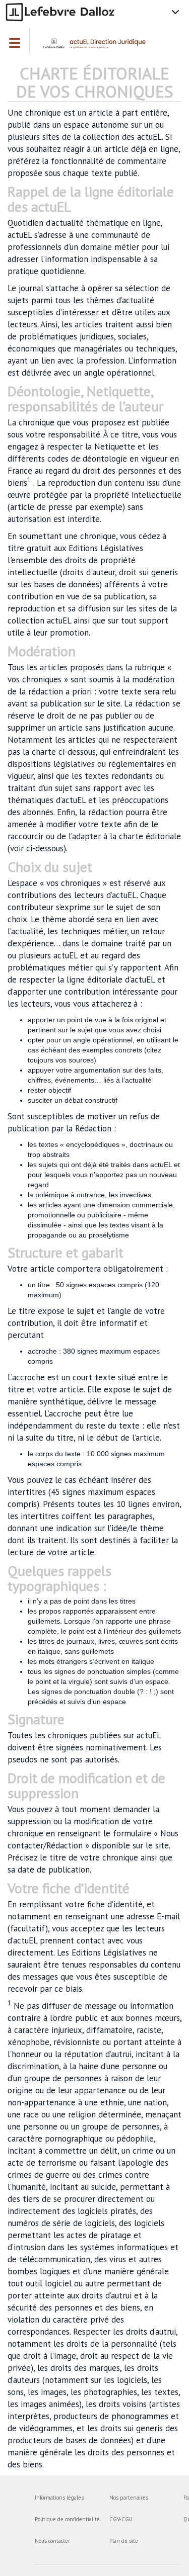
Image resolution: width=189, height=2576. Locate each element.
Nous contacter (52, 2541)
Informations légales (59, 2498)
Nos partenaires (129, 2498)
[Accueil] (97, 47)
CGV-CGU (121, 2519)
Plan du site (124, 2541)
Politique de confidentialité (67, 2519)
